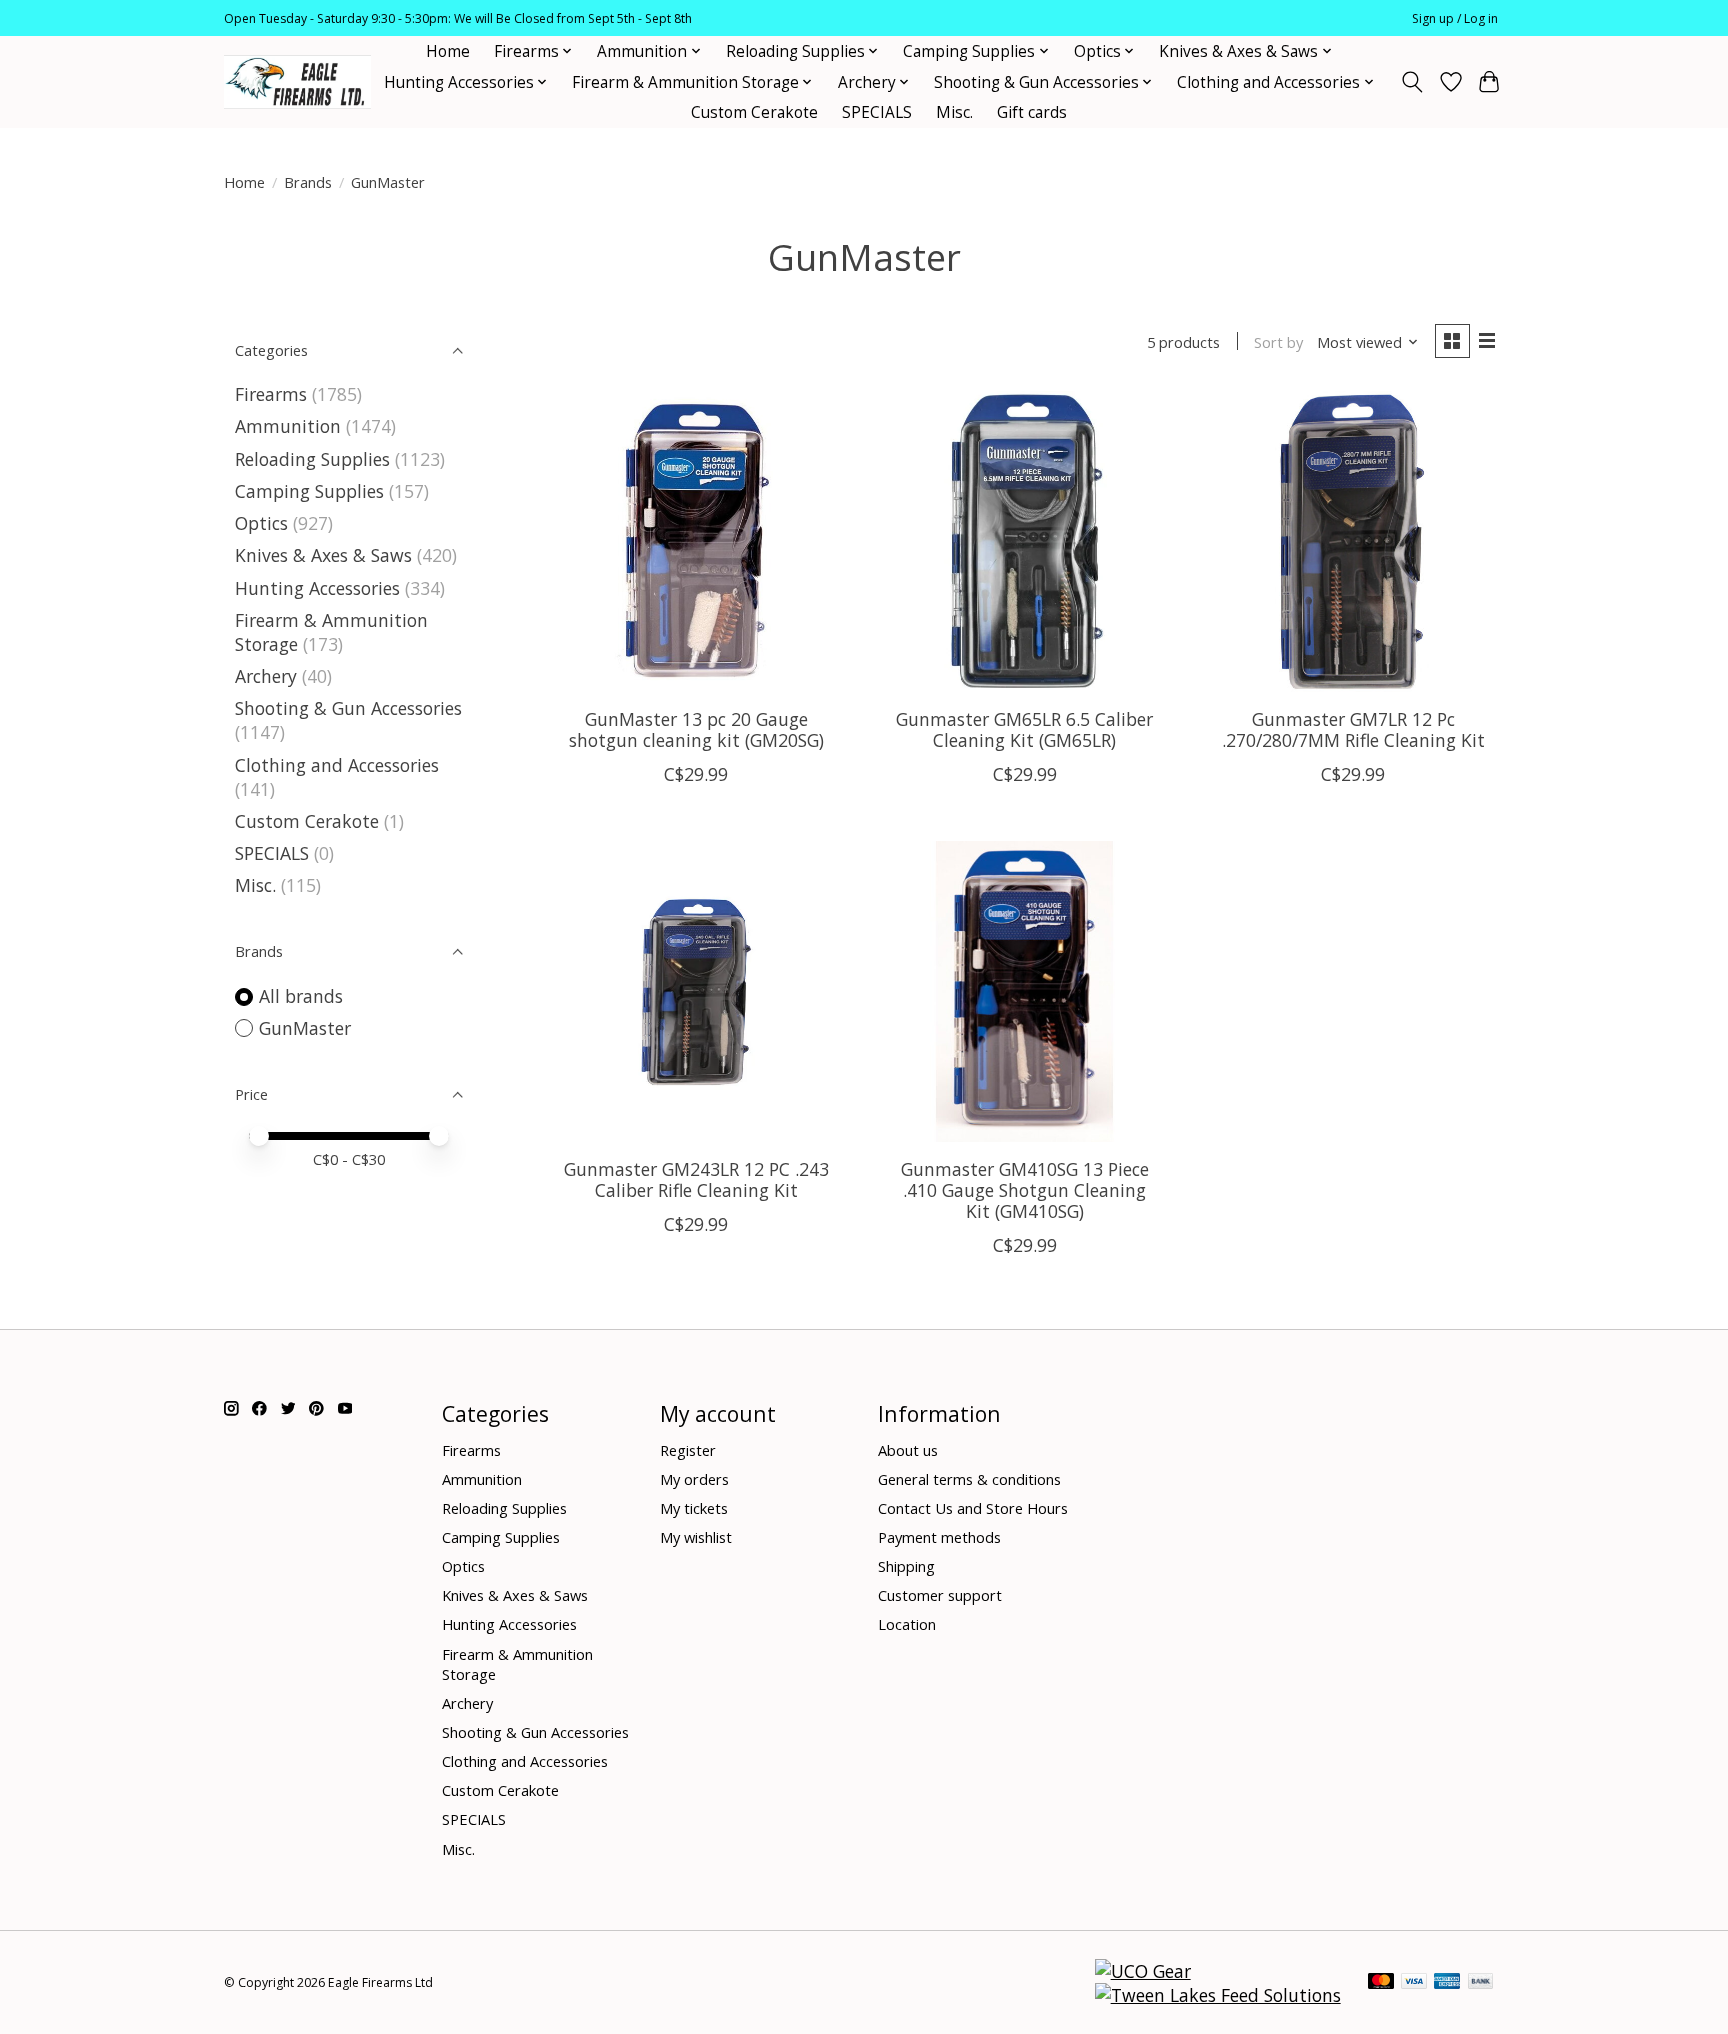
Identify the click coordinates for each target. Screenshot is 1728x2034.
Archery (266, 676)
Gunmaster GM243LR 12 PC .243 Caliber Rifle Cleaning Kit (696, 1179)
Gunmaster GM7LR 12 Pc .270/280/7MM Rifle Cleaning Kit (1353, 729)
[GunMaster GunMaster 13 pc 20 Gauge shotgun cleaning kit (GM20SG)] (696, 541)
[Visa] (1414, 1983)
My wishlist (696, 1537)
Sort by (1278, 342)
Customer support (940, 1595)
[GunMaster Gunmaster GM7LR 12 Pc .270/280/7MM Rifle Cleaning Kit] (1353, 541)
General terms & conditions (969, 1479)
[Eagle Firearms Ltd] (297, 82)
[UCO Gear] (1143, 1971)
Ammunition (288, 426)
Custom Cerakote (754, 112)
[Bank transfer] (1481, 1983)
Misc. (954, 112)
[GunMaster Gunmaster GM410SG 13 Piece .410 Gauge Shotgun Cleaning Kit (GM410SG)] (1024, 991)
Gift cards (1032, 112)
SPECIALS (877, 112)
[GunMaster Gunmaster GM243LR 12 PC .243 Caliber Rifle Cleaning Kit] (696, 991)
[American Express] (1447, 1983)
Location (907, 1624)
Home (448, 51)
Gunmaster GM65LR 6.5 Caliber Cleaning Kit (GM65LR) (1024, 729)
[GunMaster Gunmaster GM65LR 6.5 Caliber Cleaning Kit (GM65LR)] (1024, 541)
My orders (694, 1479)
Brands (308, 182)
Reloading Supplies (312, 459)
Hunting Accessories (317, 588)
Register (688, 1450)
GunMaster (305, 1028)
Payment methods (939, 1537)
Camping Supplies (309, 491)
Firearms (271, 394)
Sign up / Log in (1455, 18)
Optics (261, 523)
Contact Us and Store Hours (973, 1508)
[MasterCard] (1381, 1983)
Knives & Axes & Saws (323, 555)
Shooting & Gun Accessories (348, 708)
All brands (301, 996)
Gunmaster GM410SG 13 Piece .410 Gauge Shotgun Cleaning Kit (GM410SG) (1025, 1190)
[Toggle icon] (1412, 82)
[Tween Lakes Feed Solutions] (1218, 1995)
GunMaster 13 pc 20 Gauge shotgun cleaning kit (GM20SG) (696, 729)
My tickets (694, 1508)
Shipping (906, 1566)
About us (908, 1450)
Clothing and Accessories (337, 765)
